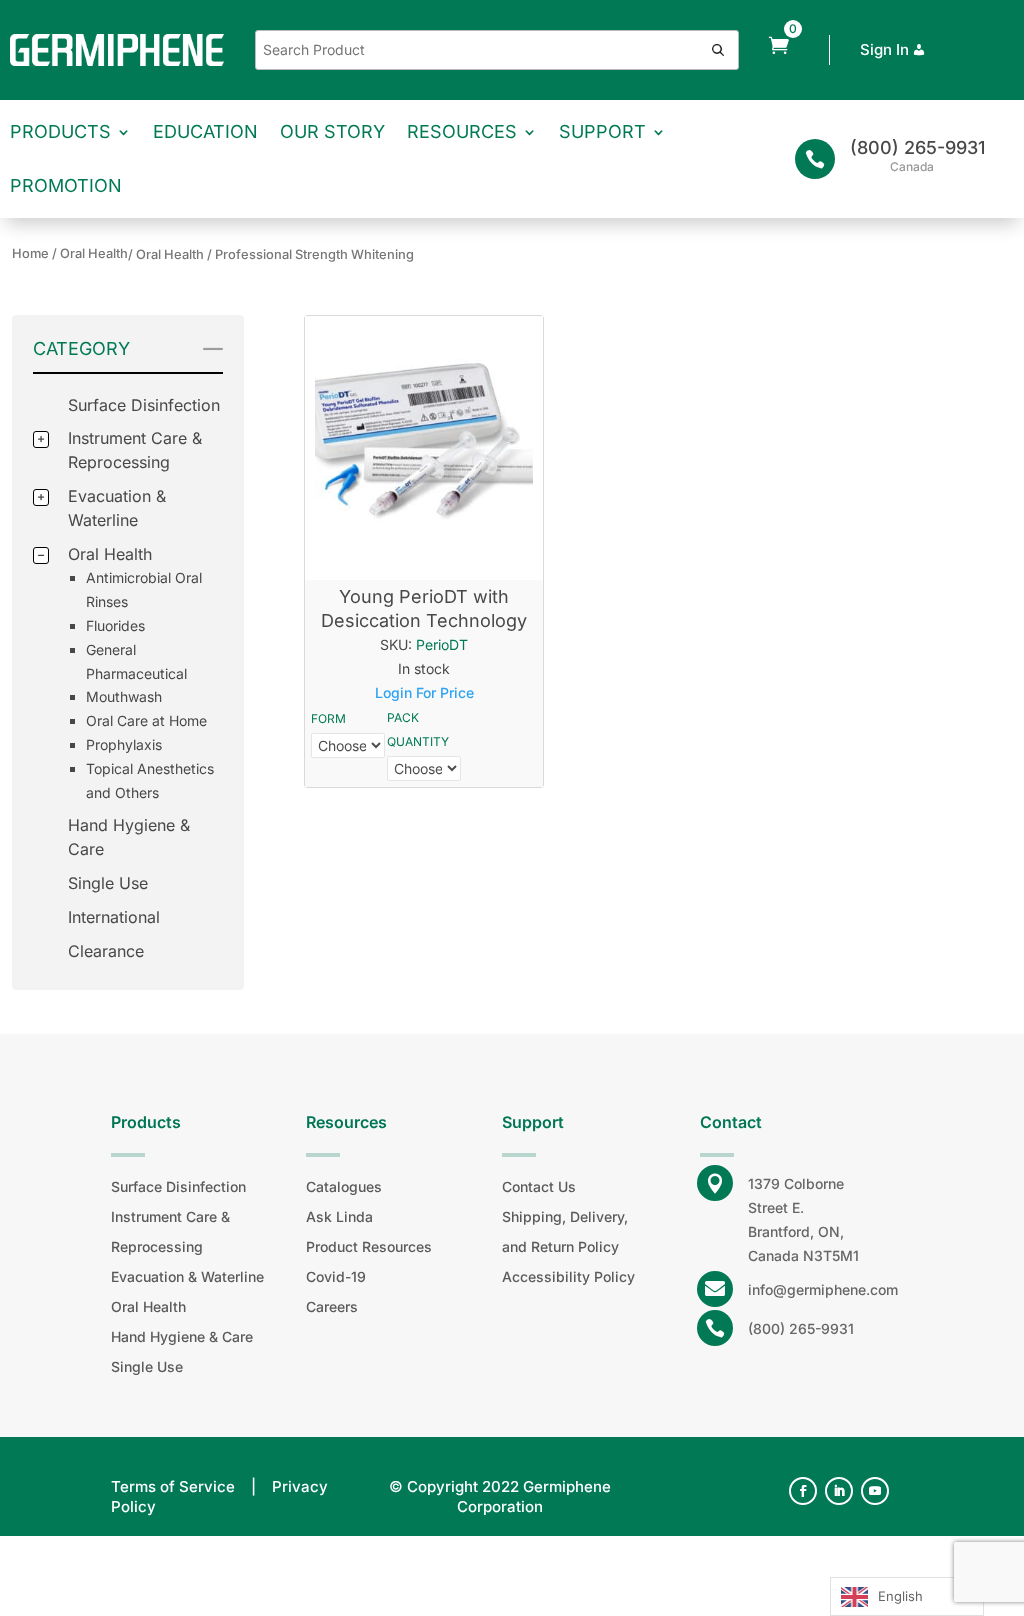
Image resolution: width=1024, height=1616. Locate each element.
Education (205, 131)
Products (60, 131)
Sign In (884, 49)
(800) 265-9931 (917, 147)
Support (602, 131)
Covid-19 (336, 1276)
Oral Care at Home (146, 720)
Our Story (332, 131)
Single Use (108, 883)
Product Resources (369, 1246)
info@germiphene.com (823, 1289)
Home (30, 253)
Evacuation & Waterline (187, 1276)
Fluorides (115, 625)
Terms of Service (173, 1486)
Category (81, 348)
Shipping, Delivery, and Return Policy (565, 1231)
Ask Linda (339, 1216)
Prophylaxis (124, 744)
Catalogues (344, 1186)
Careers (332, 1306)
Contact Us (539, 1186)
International (114, 917)
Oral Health (110, 554)
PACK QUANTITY (418, 729)
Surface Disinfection (144, 405)
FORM (328, 718)
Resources (462, 131)
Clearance (106, 951)
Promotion (66, 185)
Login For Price (424, 692)
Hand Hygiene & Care (182, 1336)
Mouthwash (124, 696)
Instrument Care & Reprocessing (170, 1231)
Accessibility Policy (568, 1276)
